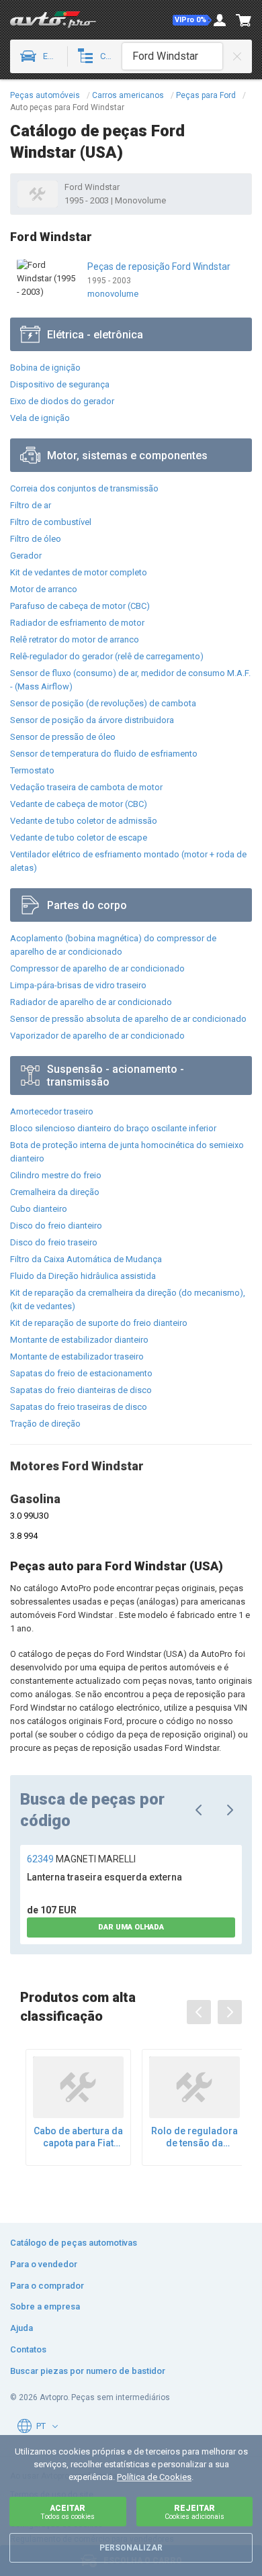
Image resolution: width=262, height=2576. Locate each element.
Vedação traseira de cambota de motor (86, 787)
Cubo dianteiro (39, 1209)
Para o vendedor (44, 2264)
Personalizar (131, 2548)
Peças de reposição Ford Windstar (159, 267)
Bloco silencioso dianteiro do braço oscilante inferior (113, 1128)
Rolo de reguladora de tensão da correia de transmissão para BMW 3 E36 (194, 2137)
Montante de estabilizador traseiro (77, 1356)
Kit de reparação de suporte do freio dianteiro (99, 1323)
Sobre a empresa (45, 2306)
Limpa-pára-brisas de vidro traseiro (78, 985)
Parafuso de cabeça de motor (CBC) (80, 606)
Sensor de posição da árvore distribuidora (92, 720)
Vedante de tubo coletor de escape (79, 838)
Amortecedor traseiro (52, 1111)
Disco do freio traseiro (54, 1242)
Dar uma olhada (131, 1927)
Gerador (26, 556)
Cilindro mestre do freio (56, 1175)
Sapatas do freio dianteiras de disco (81, 1390)
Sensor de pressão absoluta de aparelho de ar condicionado (128, 1019)
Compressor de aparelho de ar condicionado (97, 968)
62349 (81, 1859)
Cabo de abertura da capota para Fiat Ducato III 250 (78, 2137)
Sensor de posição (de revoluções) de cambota (103, 703)
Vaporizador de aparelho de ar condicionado (97, 1036)
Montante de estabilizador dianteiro (79, 1340)
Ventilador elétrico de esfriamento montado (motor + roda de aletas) (128, 861)
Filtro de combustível (51, 522)
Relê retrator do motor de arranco (75, 639)
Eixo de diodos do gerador (62, 401)
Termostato (32, 770)
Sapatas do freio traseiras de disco (79, 1407)
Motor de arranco (44, 589)
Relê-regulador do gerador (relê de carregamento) (107, 656)
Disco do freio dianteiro (56, 1226)
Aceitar (68, 2512)
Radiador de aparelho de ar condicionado (91, 1002)
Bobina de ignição (45, 368)
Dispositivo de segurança (60, 384)
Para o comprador (47, 2286)
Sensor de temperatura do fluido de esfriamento (104, 754)
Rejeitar (194, 2512)
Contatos (28, 2349)
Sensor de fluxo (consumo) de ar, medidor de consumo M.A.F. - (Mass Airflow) (130, 680)
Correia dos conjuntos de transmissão (84, 488)
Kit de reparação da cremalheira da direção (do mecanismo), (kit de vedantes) (128, 1299)
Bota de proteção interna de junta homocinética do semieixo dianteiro (127, 1152)
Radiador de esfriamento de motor (77, 623)
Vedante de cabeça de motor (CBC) (79, 804)
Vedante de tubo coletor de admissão (84, 821)
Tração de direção (45, 1424)
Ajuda (21, 2328)
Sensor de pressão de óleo (63, 737)
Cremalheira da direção (55, 1192)
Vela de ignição (40, 418)
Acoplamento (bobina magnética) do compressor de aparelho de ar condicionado (113, 945)
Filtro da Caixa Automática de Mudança (86, 1259)
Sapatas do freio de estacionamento (81, 1373)
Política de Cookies (154, 2477)
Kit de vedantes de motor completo (79, 572)
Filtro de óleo (36, 539)
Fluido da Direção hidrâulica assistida (83, 1276)
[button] (192, 20)
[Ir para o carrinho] (244, 20)
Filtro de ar (31, 505)
